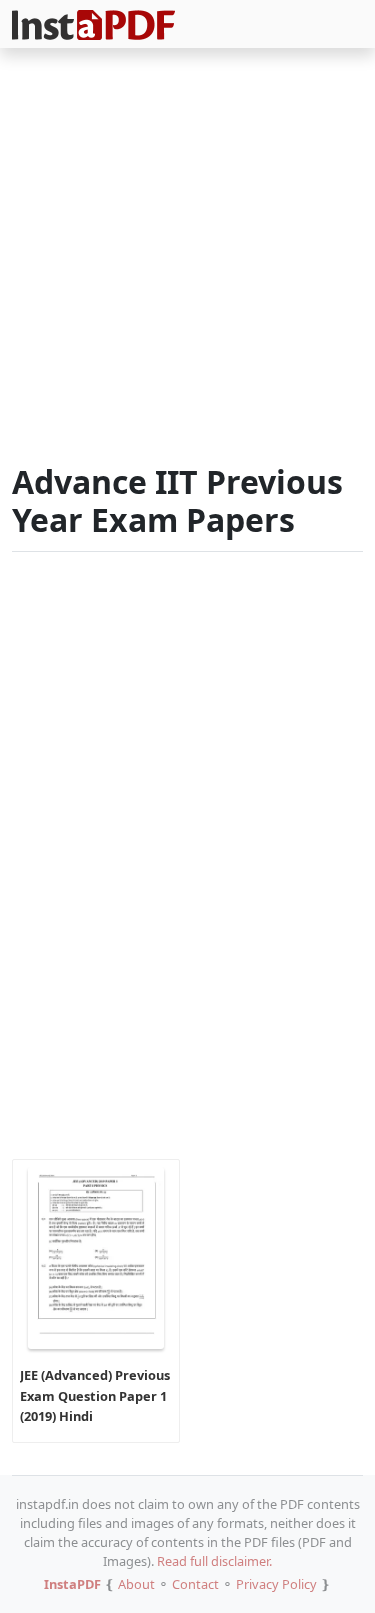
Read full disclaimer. (214, 1561)
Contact (195, 1584)
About (136, 1584)
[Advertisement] (187, 259)
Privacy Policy (276, 1584)
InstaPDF (72, 1584)
